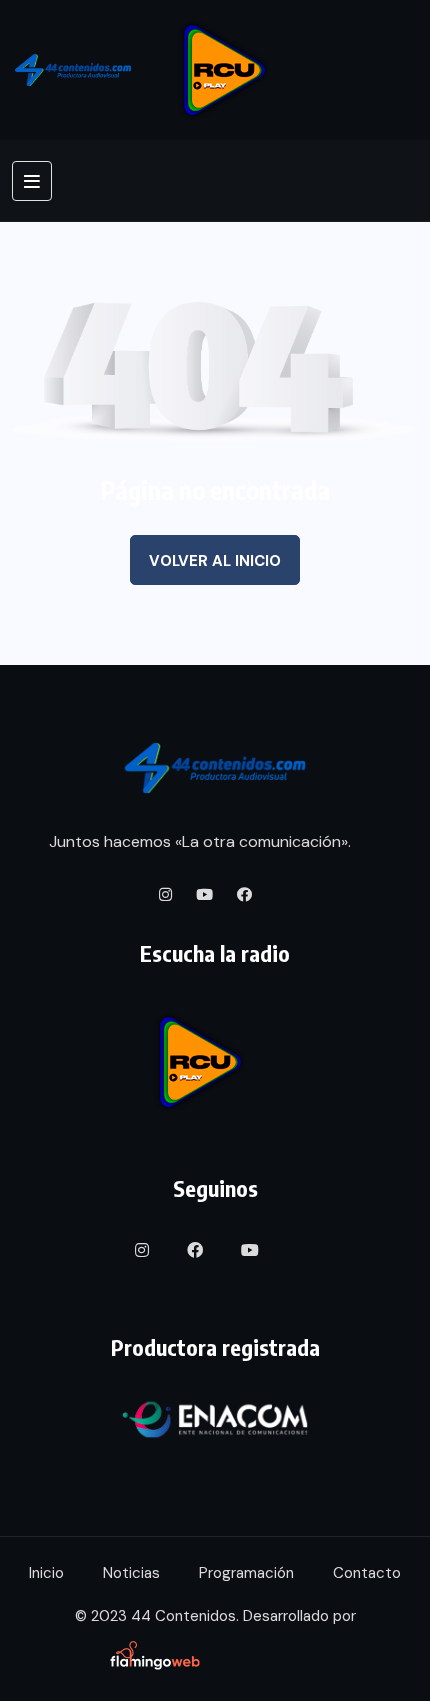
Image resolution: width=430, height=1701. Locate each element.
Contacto (367, 1573)
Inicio (46, 1573)
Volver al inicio (215, 561)
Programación (246, 1573)
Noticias (131, 1573)
